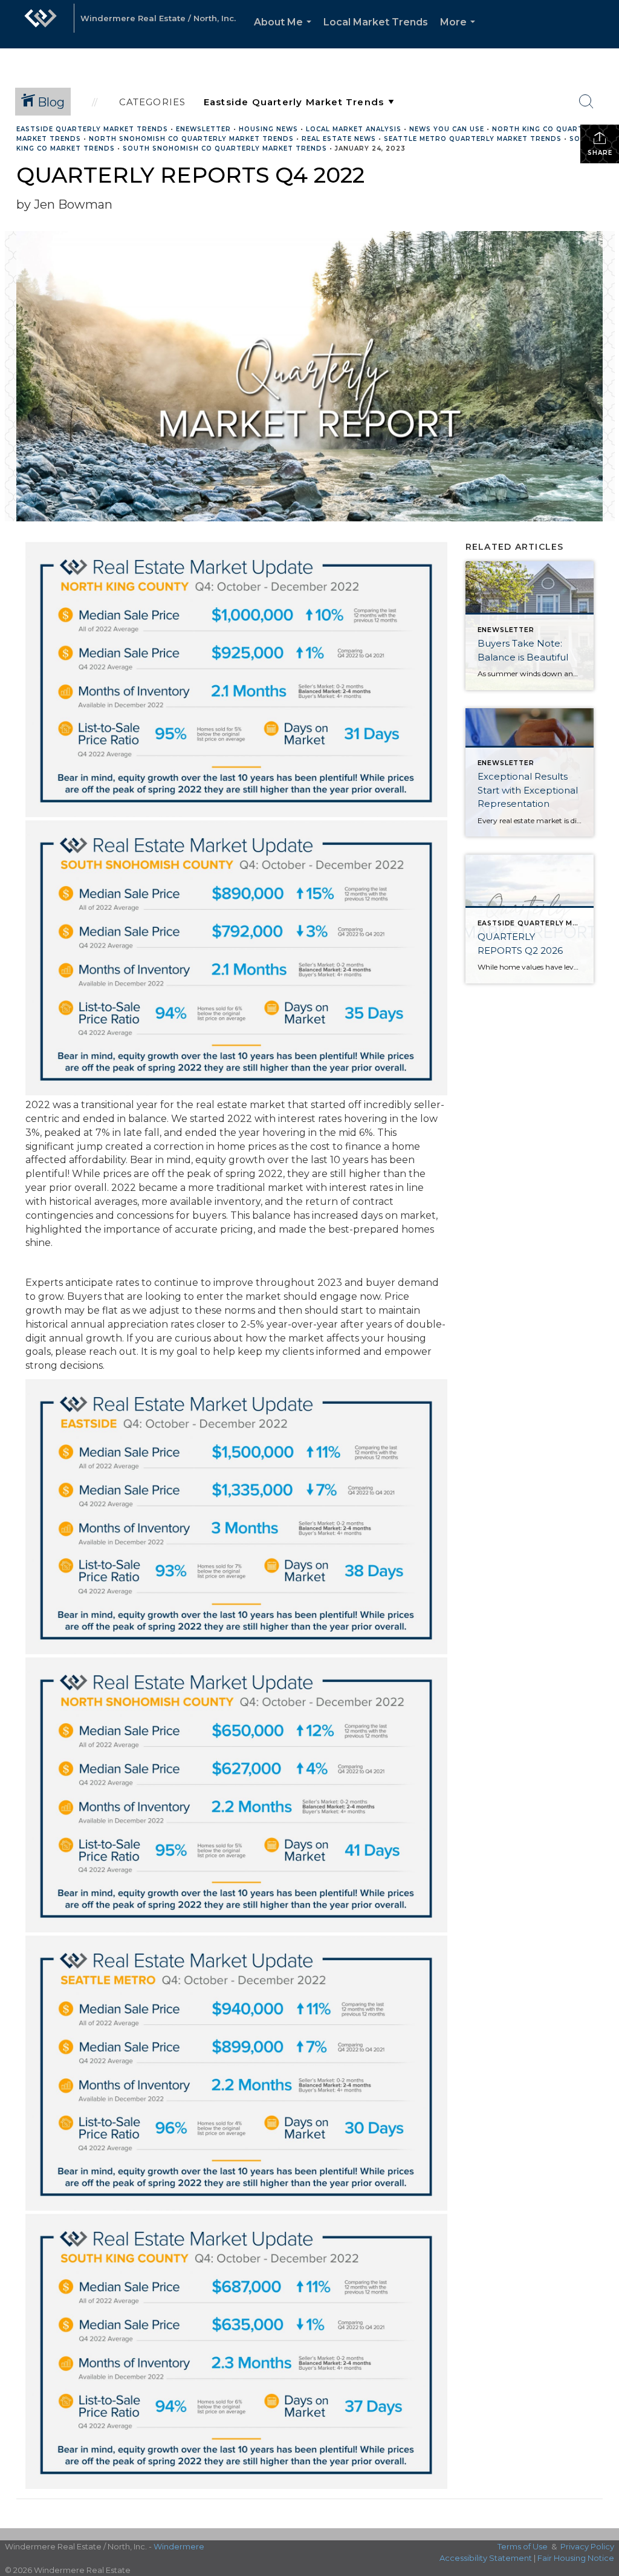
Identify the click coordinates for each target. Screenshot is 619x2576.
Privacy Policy (587, 2546)
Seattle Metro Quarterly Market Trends (473, 139)
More (460, 32)
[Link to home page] (41, 24)
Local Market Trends (376, 22)
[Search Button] (586, 102)
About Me (285, 32)
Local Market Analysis (354, 129)
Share (600, 153)
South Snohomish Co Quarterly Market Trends (225, 148)
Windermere (179, 2546)
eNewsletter (203, 129)
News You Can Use (447, 129)
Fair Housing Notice (576, 2558)
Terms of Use (523, 2546)
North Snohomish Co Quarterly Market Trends (191, 139)
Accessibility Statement (486, 2558)
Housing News (268, 129)
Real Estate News (339, 139)
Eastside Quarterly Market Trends (92, 129)
